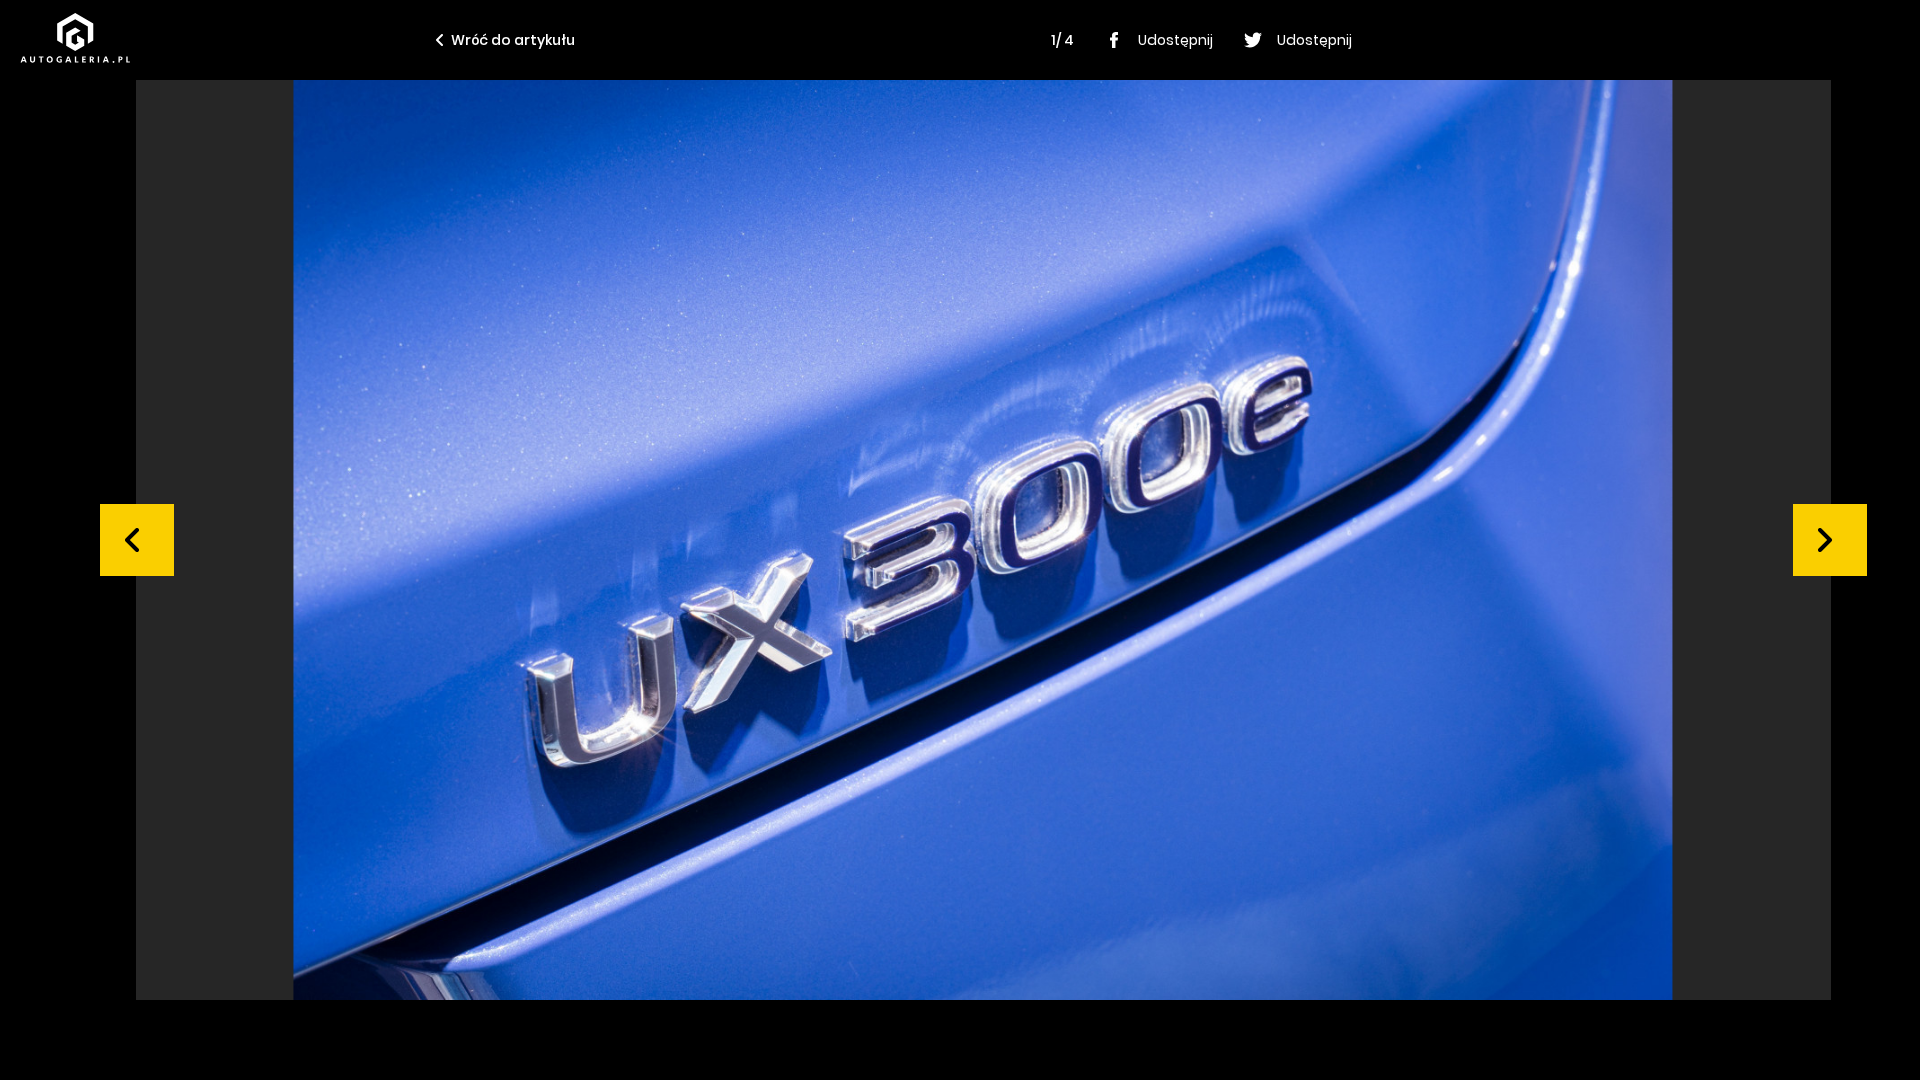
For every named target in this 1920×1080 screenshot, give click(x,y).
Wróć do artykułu (513, 40)
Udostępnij (1175, 40)
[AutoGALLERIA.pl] (75, 38)
